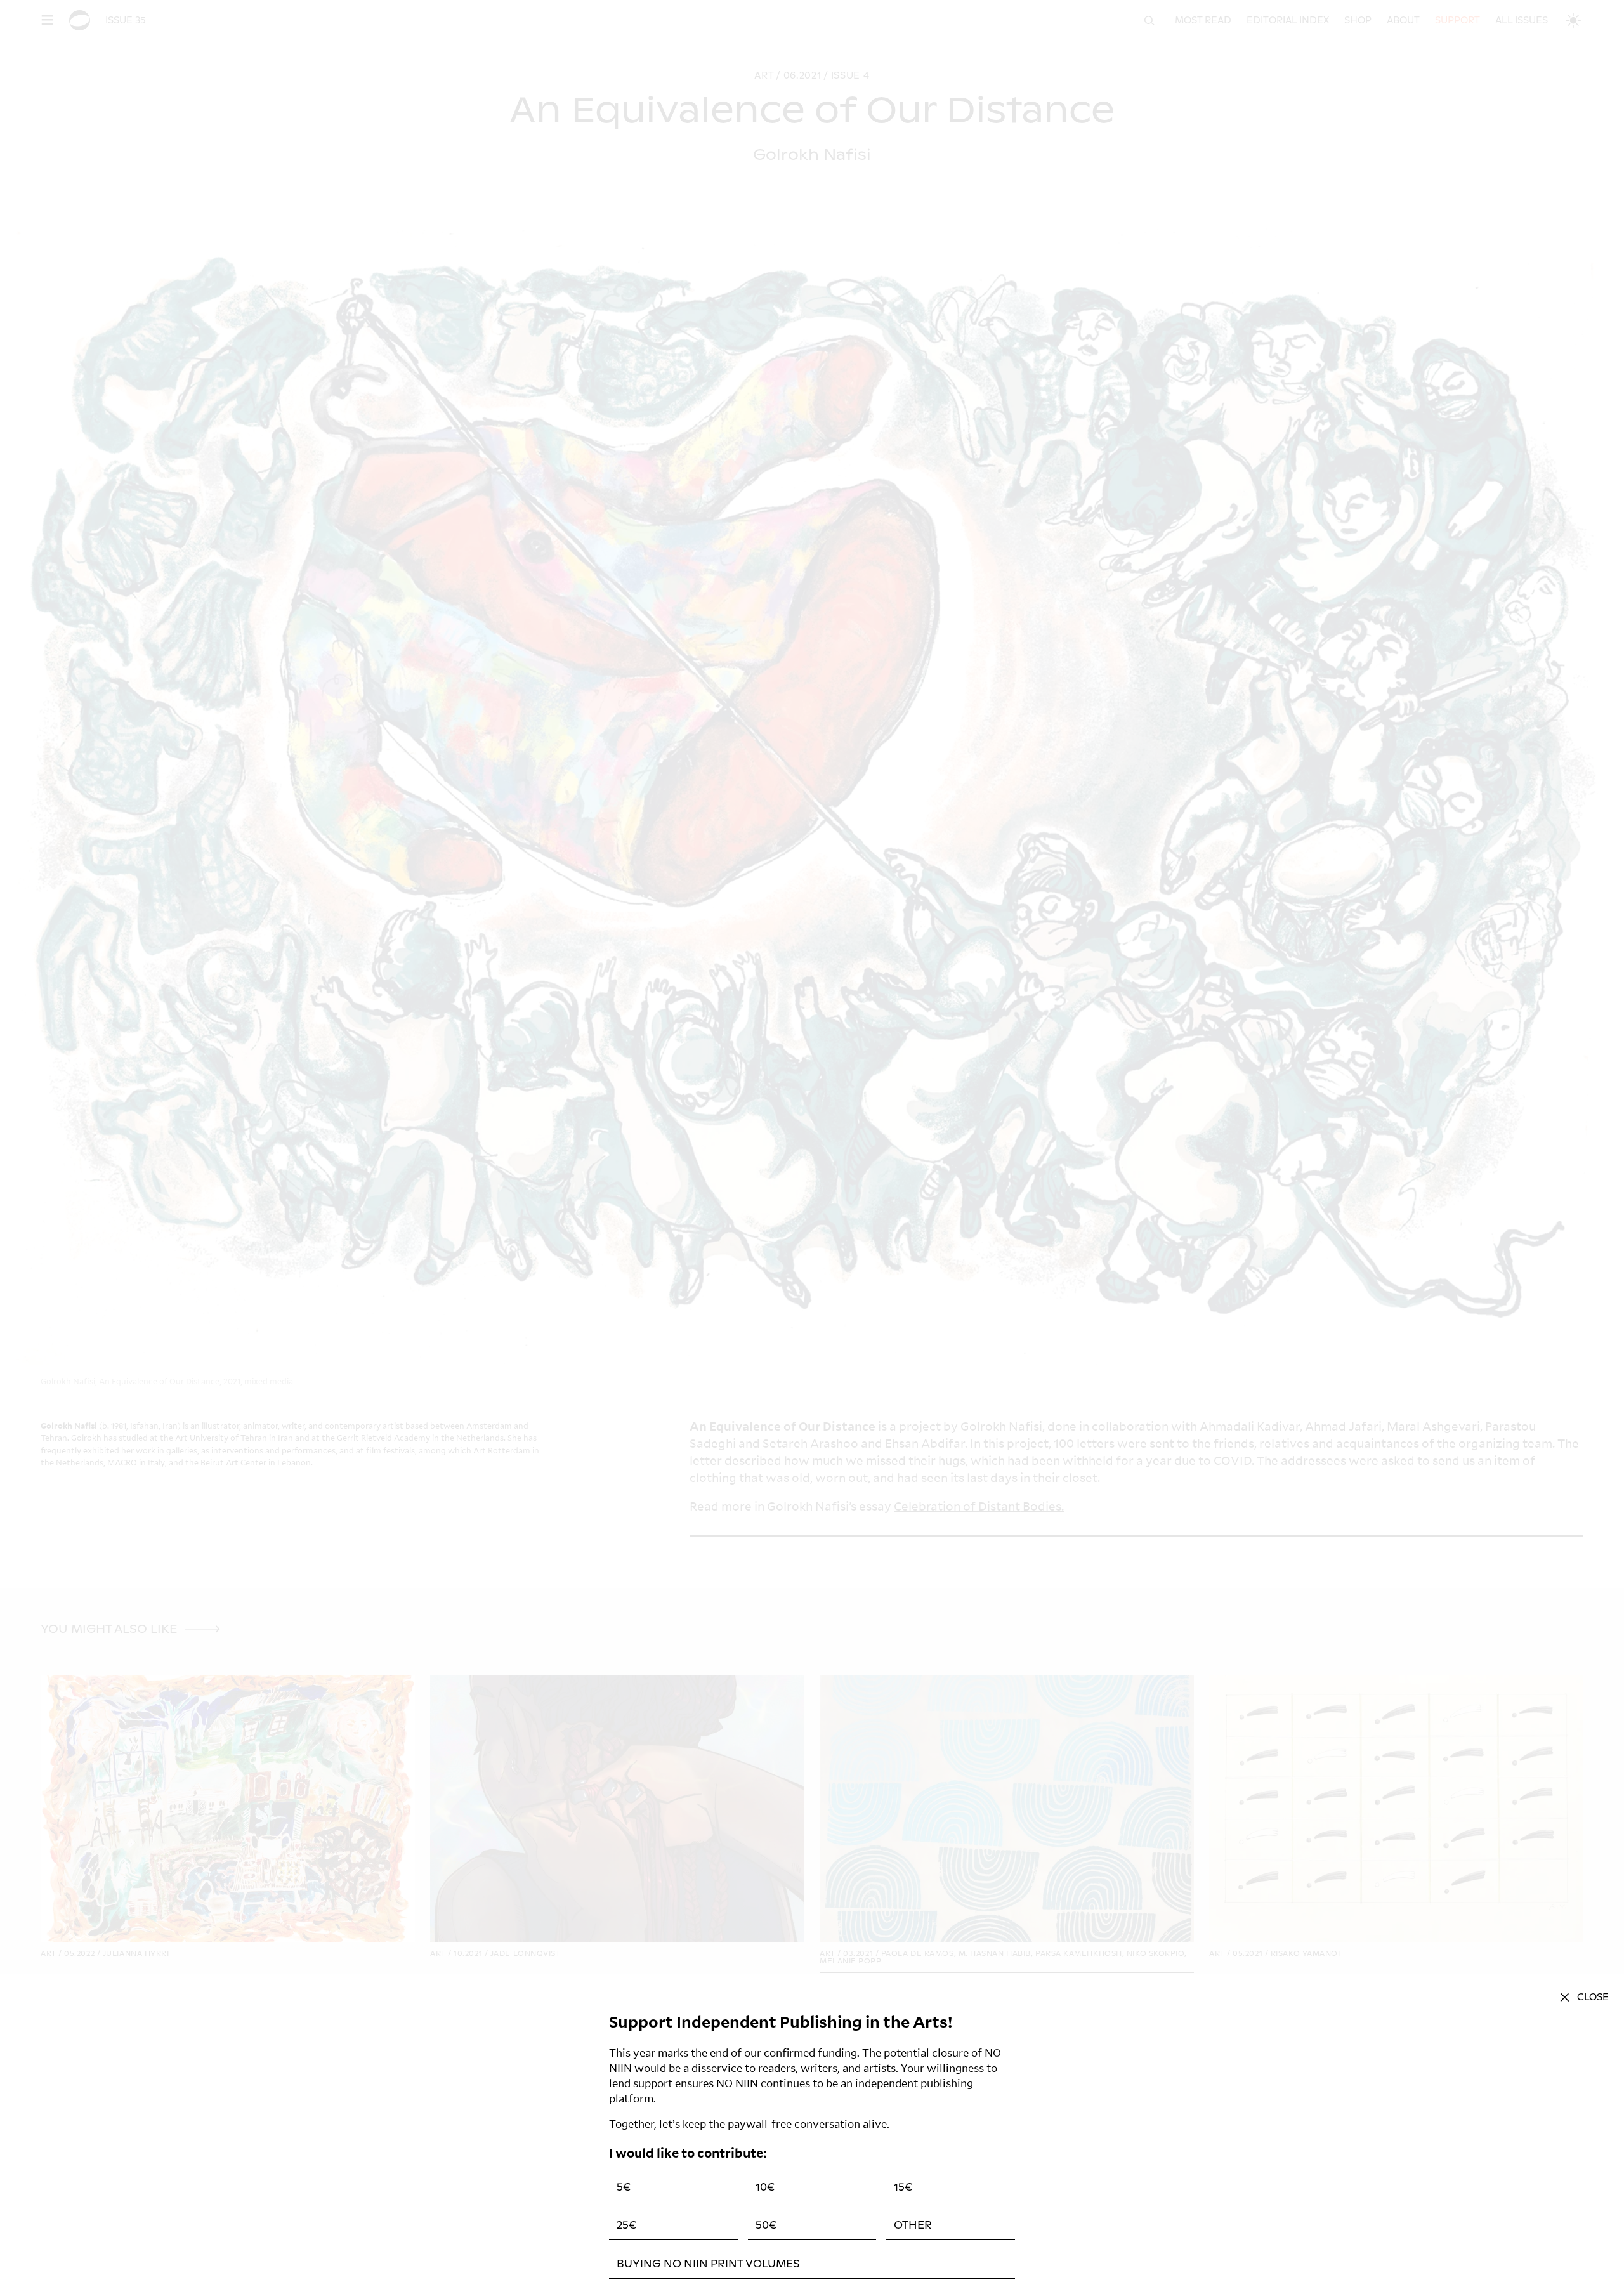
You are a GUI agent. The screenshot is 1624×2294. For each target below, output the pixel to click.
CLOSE (1593, 1997)
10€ (765, 2187)
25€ (626, 2225)
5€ (624, 2187)
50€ (766, 2225)
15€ (903, 2187)
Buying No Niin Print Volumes (708, 2264)
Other (913, 2225)
